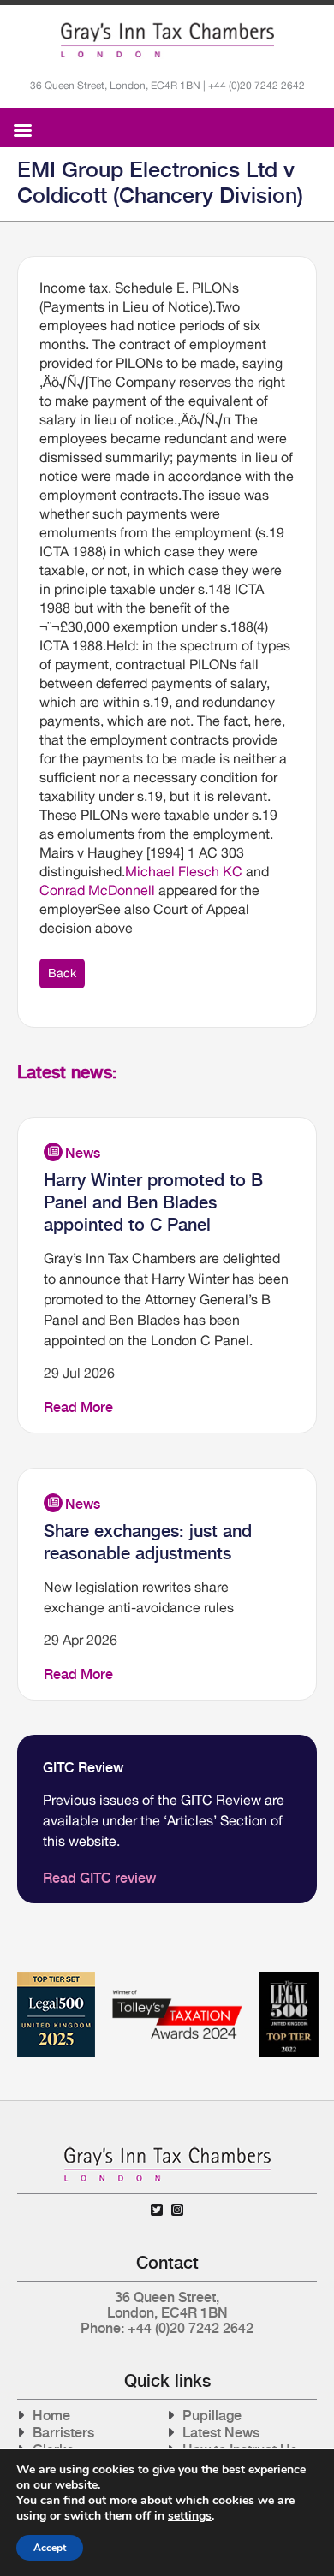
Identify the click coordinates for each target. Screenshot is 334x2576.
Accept (50, 2548)
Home (51, 2416)
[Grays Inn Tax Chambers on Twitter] (157, 2210)
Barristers (63, 2433)
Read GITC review (99, 1878)
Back (62, 973)
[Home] (167, 40)
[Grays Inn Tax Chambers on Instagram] (177, 2210)
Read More (78, 1407)
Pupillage (212, 2416)
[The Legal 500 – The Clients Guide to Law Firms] (289, 1978)
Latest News (221, 2433)
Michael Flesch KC (184, 871)
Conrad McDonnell (97, 890)
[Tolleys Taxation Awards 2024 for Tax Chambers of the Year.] (177, 1978)
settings (190, 2516)
